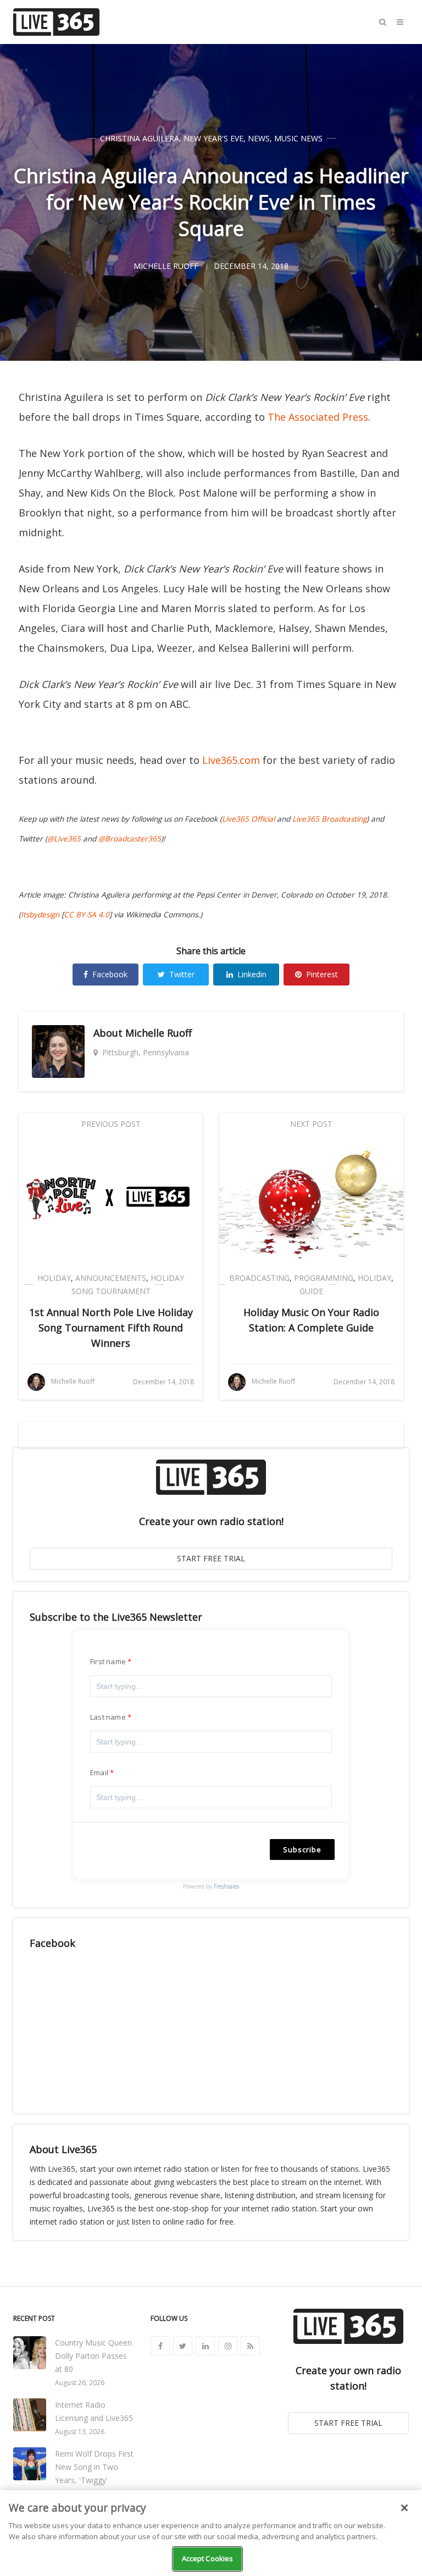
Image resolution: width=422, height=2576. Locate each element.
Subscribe (302, 1850)
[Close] (404, 2508)
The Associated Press (318, 417)
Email (99, 1773)
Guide (311, 1291)
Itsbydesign (40, 915)
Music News (298, 138)
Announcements (111, 1278)
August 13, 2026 (80, 2432)
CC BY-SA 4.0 (87, 915)
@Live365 (64, 839)
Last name (108, 1717)
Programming (324, 1278)
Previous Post (111, 1124)
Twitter (182, 974)
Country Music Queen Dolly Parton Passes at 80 (93, 2356)
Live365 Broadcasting (329, 819)
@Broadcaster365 (130, 839)
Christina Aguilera (140, 138)
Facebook (110, 974)
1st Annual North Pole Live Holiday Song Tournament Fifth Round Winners (111, 1328)
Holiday (54, 1278)
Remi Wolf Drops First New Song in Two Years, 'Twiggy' (94, 2467)
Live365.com (231, 760)
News (259, 138)
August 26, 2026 (80, 2383)
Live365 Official (248, 819)
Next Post (311, 1124)
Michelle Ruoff (159, 1033)
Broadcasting (259, 1278)
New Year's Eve (213, 138)
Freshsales (226, 1886)
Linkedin (252, 974)
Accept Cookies (208, 2558)
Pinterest (322, 974)
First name (108, 1661)
